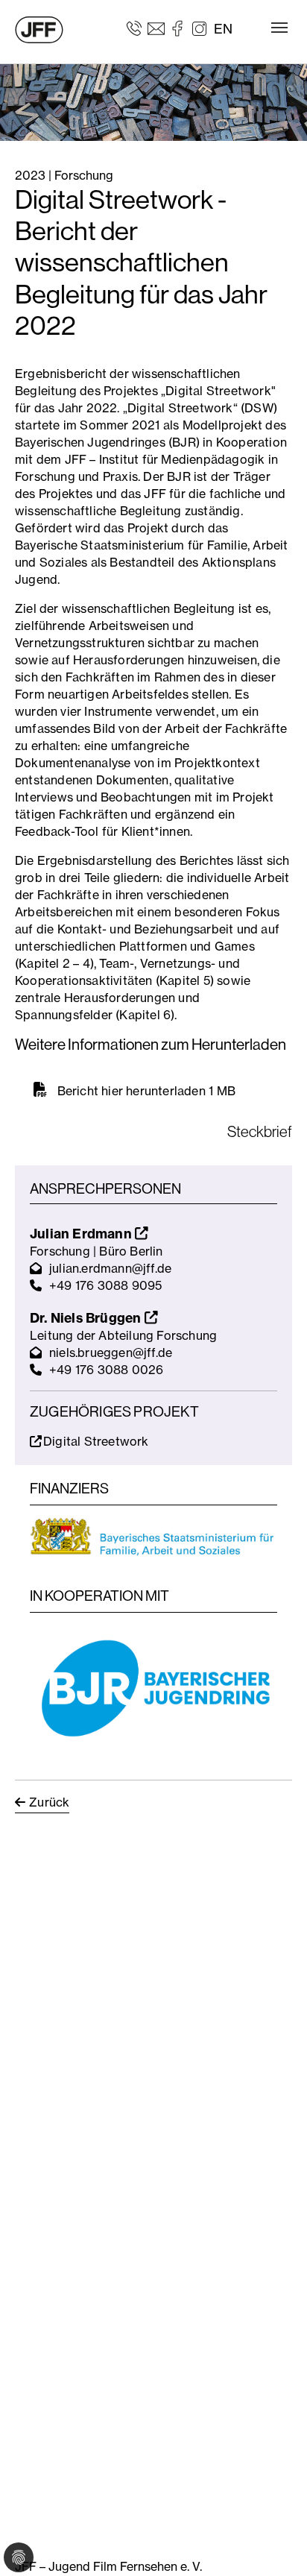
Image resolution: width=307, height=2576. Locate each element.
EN (223, 29)
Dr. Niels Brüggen (87, 1318)
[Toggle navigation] (279, 28)
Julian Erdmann (82, 1234)
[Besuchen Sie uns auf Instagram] (199, 28)
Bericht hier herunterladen (132, 1091)
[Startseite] (39, 30)
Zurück (49, 1802)
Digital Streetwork (96, 1441)
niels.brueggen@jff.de (111, 1352)
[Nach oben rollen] (274, 2543)
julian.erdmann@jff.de (110, 1268)
